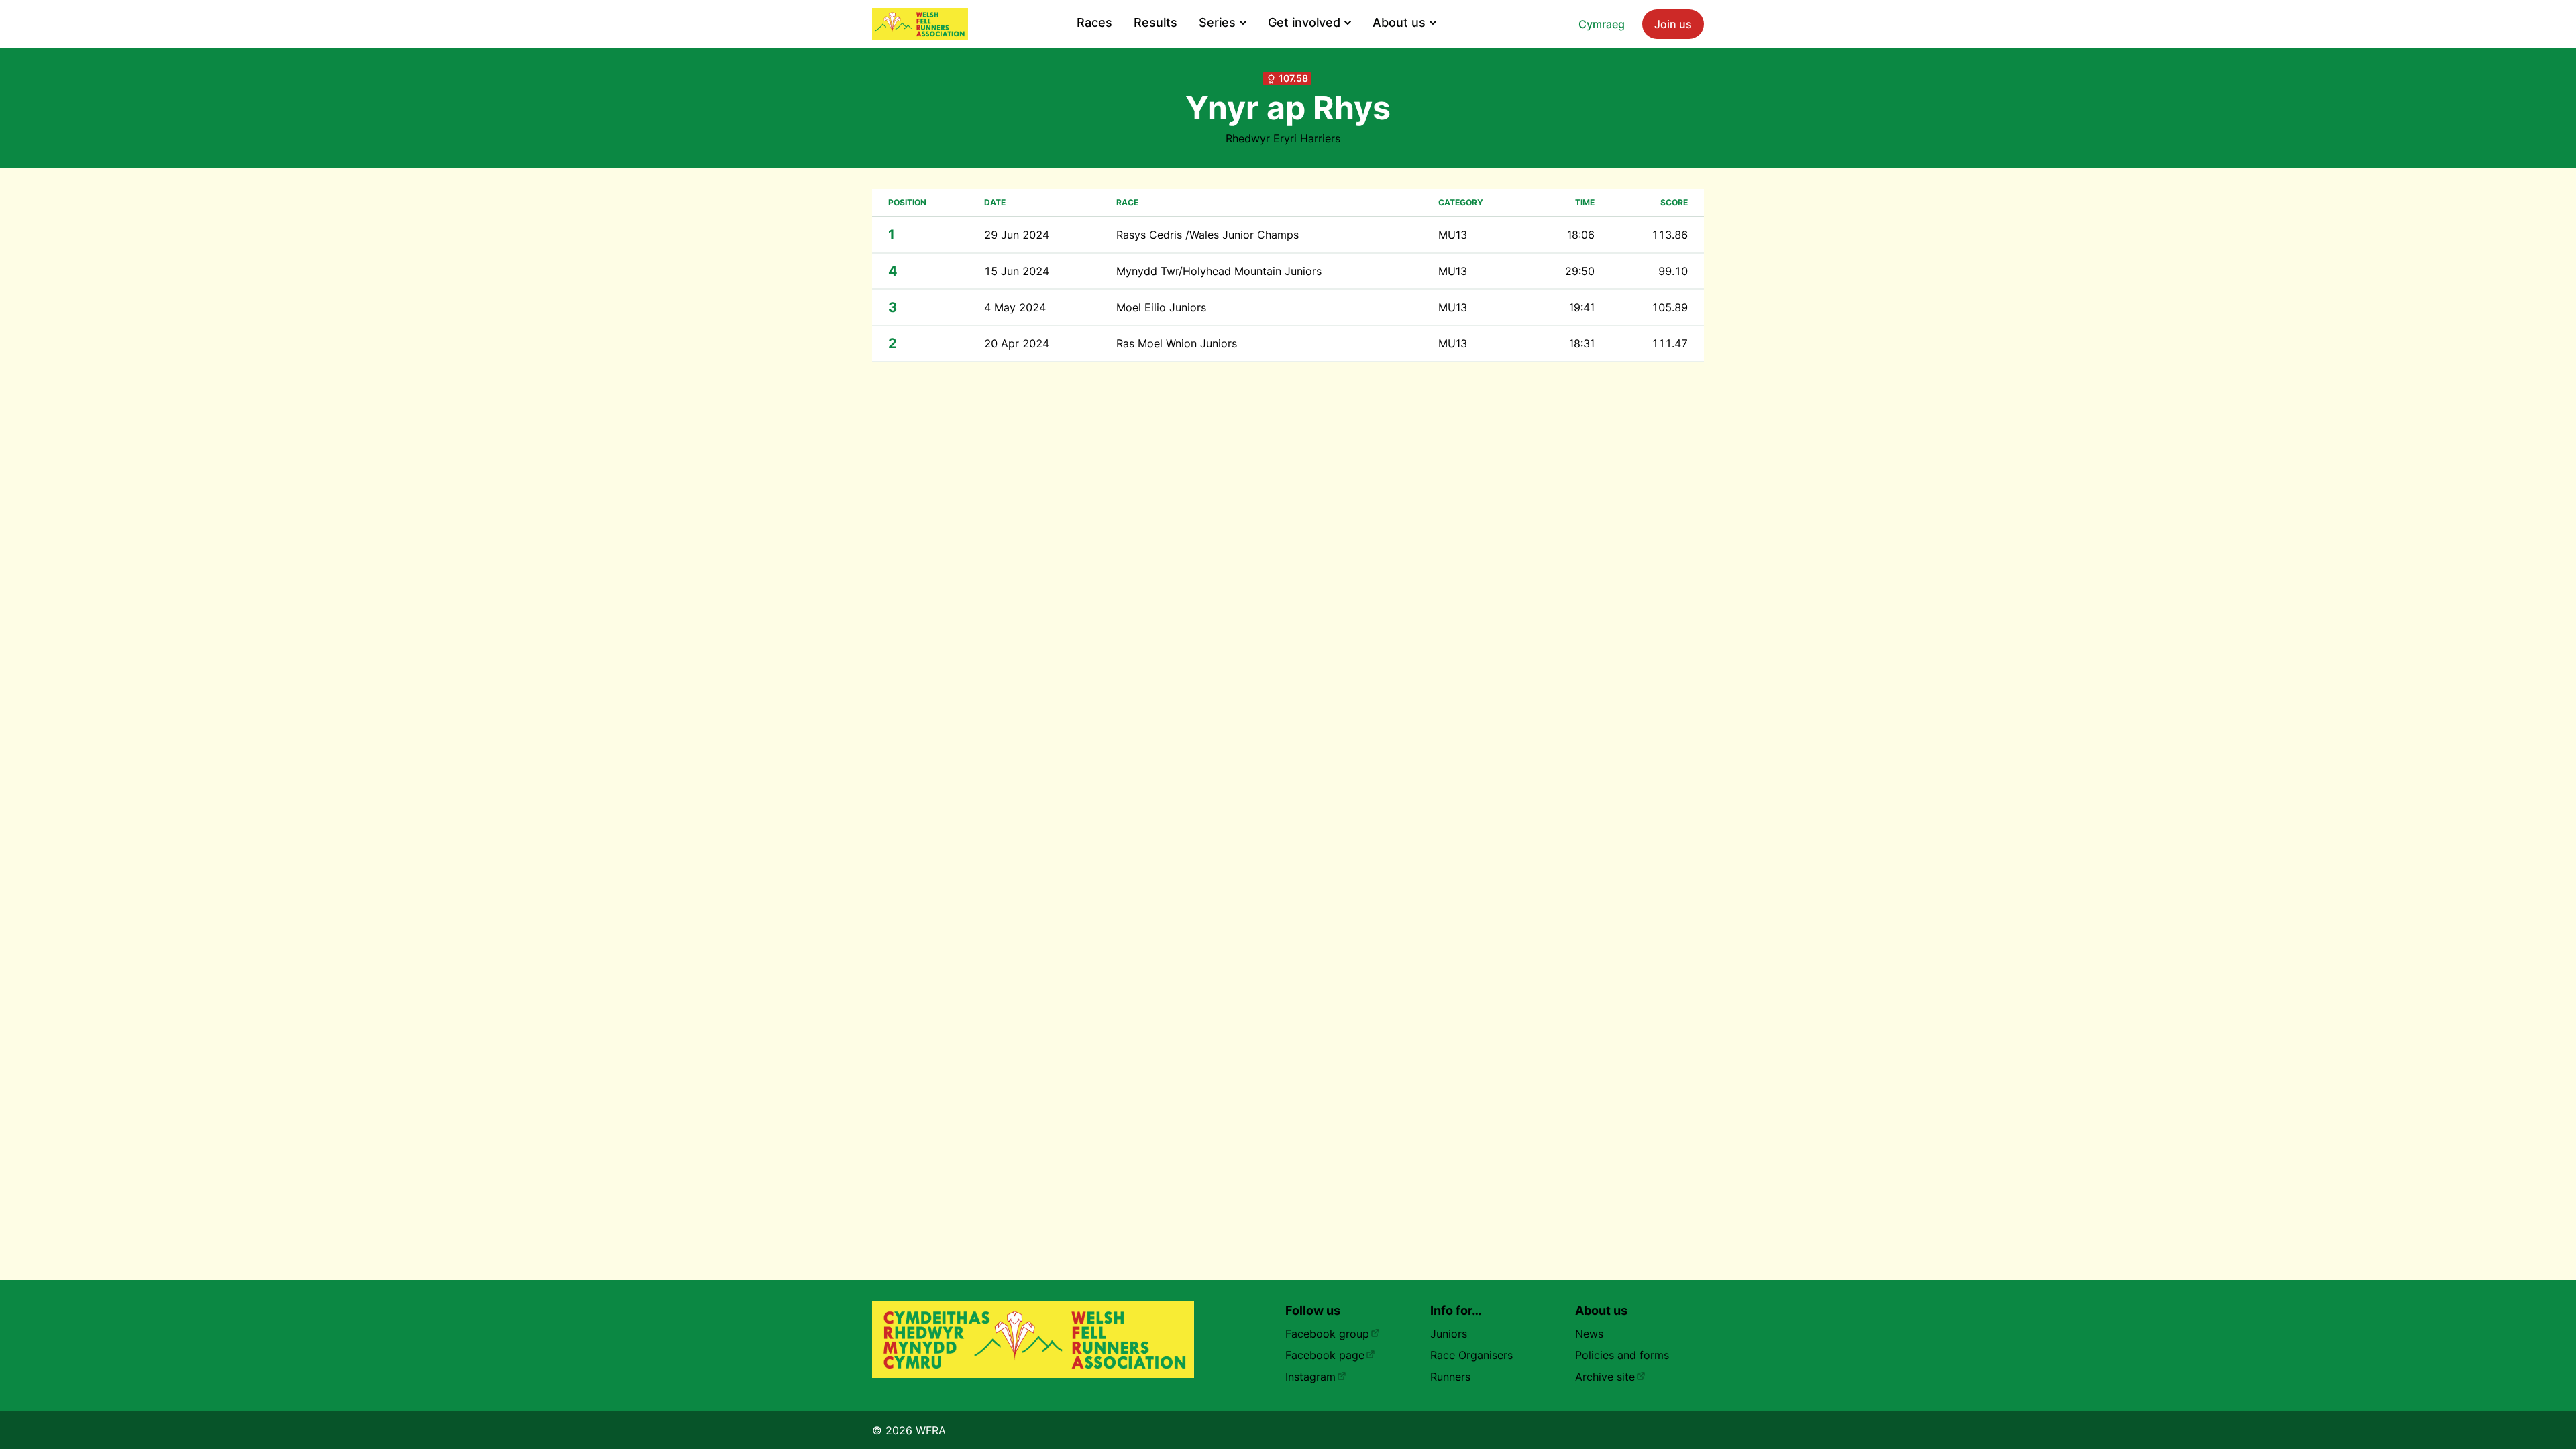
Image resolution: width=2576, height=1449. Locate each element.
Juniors (1449, 1334)
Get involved (1304, 22)
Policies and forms (1622, 1355)
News (1589, 1334)
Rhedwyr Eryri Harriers (1283, 138)
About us (1399, 22)
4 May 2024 (1015, 307)
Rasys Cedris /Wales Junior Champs (1207, 235)
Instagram (1310, 1377)
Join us (1673, 24)
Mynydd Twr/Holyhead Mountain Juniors (1219, 271)
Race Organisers (1471, 1355)
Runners (1450, 1377)
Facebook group (1327, 1334)
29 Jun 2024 (1017, 235)
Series (1217, 22)
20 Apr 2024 (1017, 343)
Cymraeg (1602, 24)
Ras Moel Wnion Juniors (1177, 343)
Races (1094, 22)
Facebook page (1325, 1355)
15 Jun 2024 (1017, 271)
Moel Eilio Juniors (1161, 307)
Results (1156, 22)
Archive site (1605, 1377)
